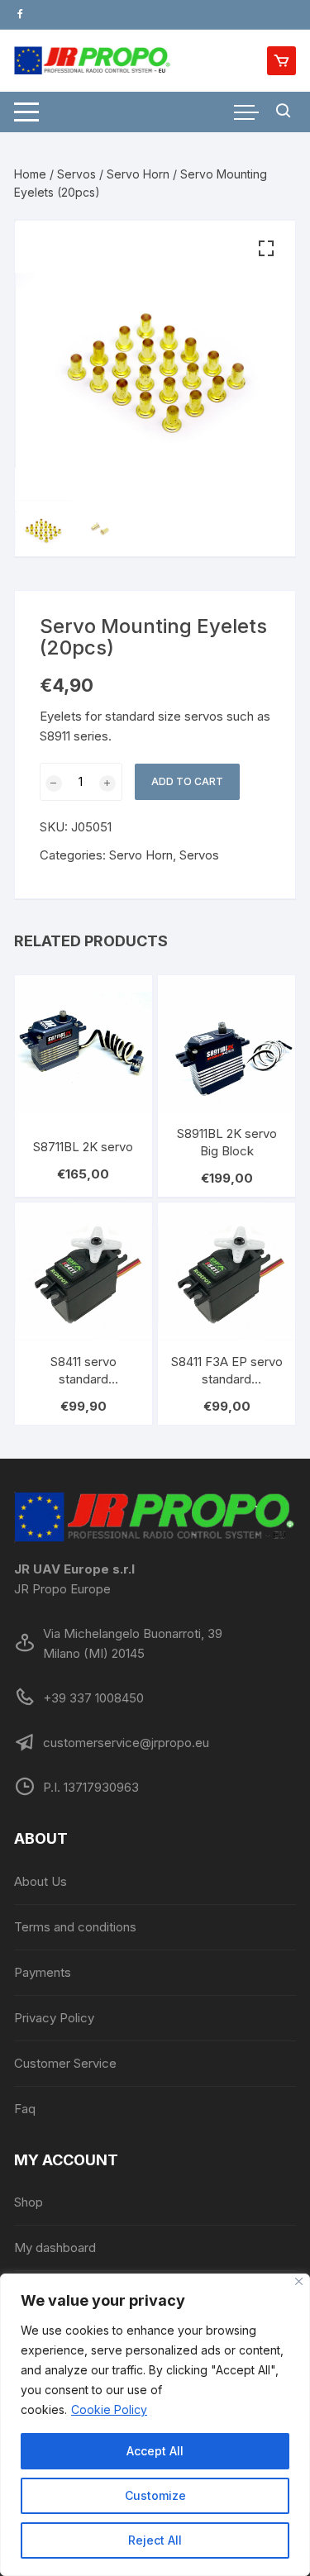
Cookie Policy (109, 2409)
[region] (155, 2425)
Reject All (155, 2540)
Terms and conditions (75, 1927)
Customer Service (65, 2063)
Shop (29, 2202)
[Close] (299, 2281)
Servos (76, 174)
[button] (266, 249)
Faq (25, 2109)
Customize (155, 2495)
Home (30, 174)
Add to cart (187, 781)
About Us (41, 1881)
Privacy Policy (54, 2018)
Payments (43, 1972)
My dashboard (55, 2247)
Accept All (155, 2451)
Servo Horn (138, 174)
